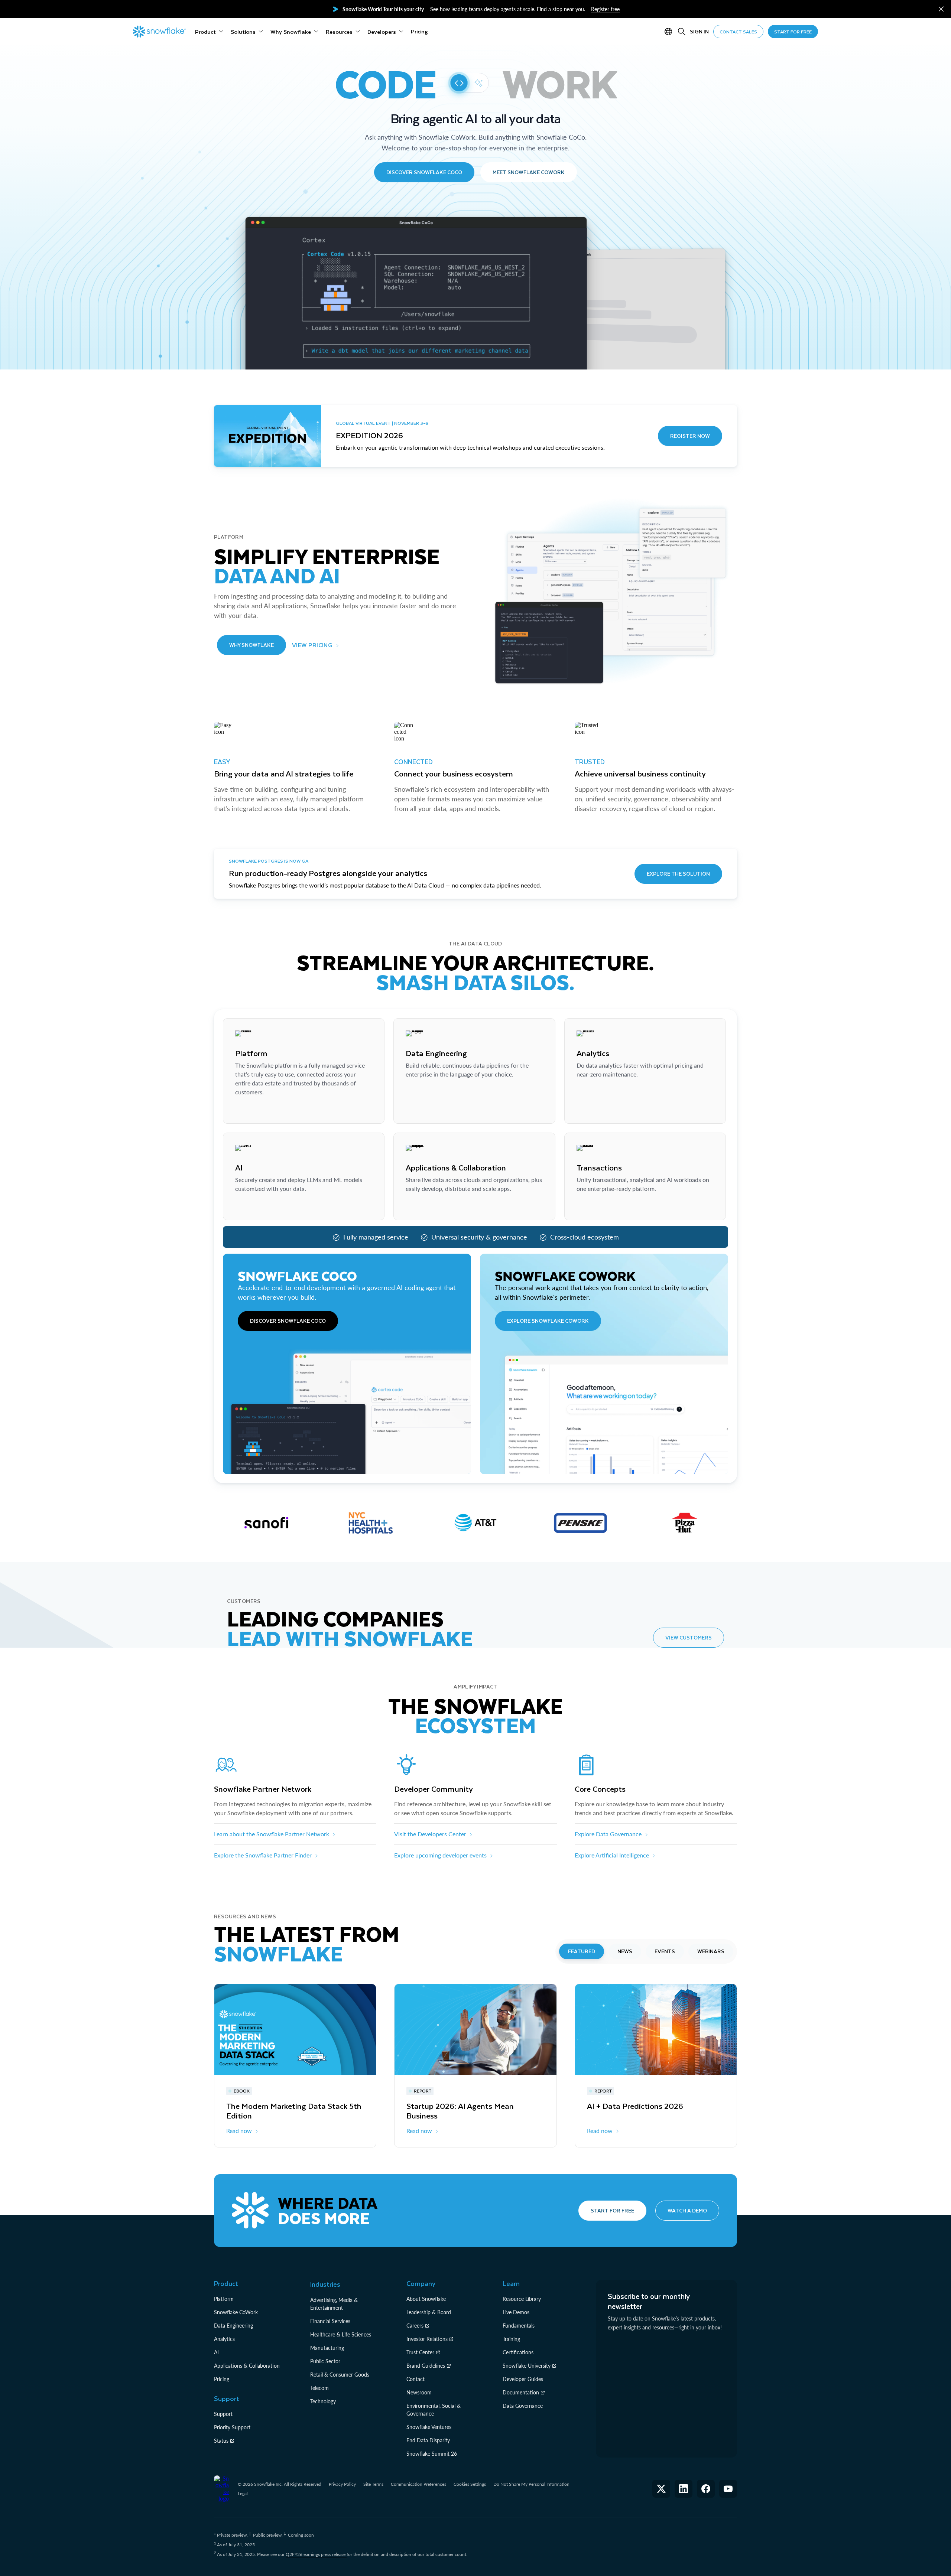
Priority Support (232, 2427)
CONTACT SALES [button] (738, 32)
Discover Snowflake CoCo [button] (424, 172)
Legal (243, 2493)
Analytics (224, 2339)
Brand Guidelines (426, 2366)
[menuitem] (209, 32)
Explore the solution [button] (678, 874)
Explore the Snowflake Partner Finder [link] (263, 1855)
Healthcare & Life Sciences (341, 2334)
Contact (416, 2379)
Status (221, 2441)
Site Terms (373, 2484)
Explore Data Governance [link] (608, 1834)
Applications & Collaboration (247, 2366)
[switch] (469, 83)
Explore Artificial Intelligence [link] (612, 1855)
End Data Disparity (428, 2440)
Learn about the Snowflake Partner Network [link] (272, 1834)
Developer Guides (523, 2379)
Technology (323, 2401)
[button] (941, 9)
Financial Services (330, 2321)
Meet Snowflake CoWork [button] (529, 172)
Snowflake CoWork (236, 2312)
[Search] (682, 32)
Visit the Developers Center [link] (430, 1834)
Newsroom (419, 2392)
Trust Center (420, 2352)
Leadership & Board (429, 2312)
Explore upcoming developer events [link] (440, 1855)
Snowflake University (527, 2366)
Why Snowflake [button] (251, 645)
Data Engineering (233, 2326)
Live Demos (516, 2312)
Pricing (222, 2379)
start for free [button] (793, 32)
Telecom (319, 2388)
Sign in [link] (699, 31)
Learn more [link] (250, 1110)
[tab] (582, 1951)
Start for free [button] (612, 2210)
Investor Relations (427, 2339)
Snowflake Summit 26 (432, 2454)
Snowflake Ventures (429, 2427)
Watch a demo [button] (687, 2210)
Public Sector (325, 2361)
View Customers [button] (689, 1637)
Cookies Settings (470, 2484)
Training (511, 2339)
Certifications (518, 2352)
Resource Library (522, 2299)
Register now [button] (690, 436)
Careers (415, 2326)
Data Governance (523, 2406)
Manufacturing (327, 2348)
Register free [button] (605, 9)
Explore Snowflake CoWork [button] (548, 1321)
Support (223, 2414)
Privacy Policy (342, 2484)
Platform (224, 2299)
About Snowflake (426, 2299)
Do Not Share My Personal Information (531, 2484)
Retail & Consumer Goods (340, 2375)
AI (216, 2352)
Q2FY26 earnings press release (316, 2554)
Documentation (521, 2392)
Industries (325, 2284)
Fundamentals (519, 2326)
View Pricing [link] (312, 645)
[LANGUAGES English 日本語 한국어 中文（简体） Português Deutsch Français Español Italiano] (670, 32)
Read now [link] (239, 2131)
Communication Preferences (418, 2484)
